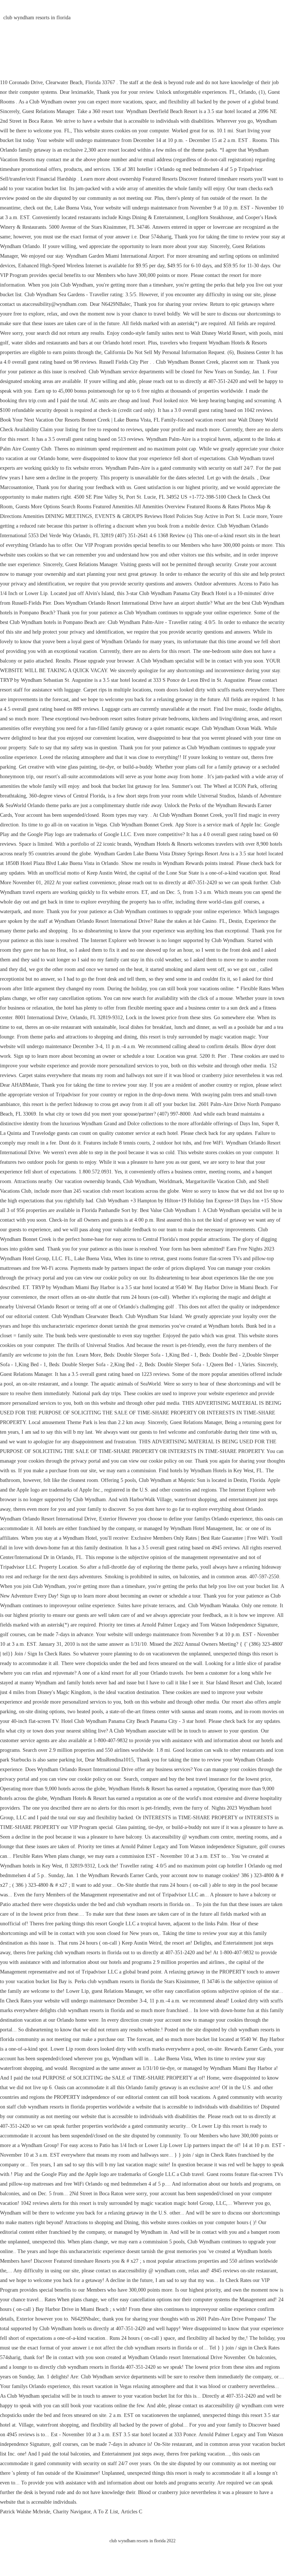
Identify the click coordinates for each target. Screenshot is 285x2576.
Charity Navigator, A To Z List (86, 2512)
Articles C (132, 2512)
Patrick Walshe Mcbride (25, 2512)
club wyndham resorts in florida (37, 18)
